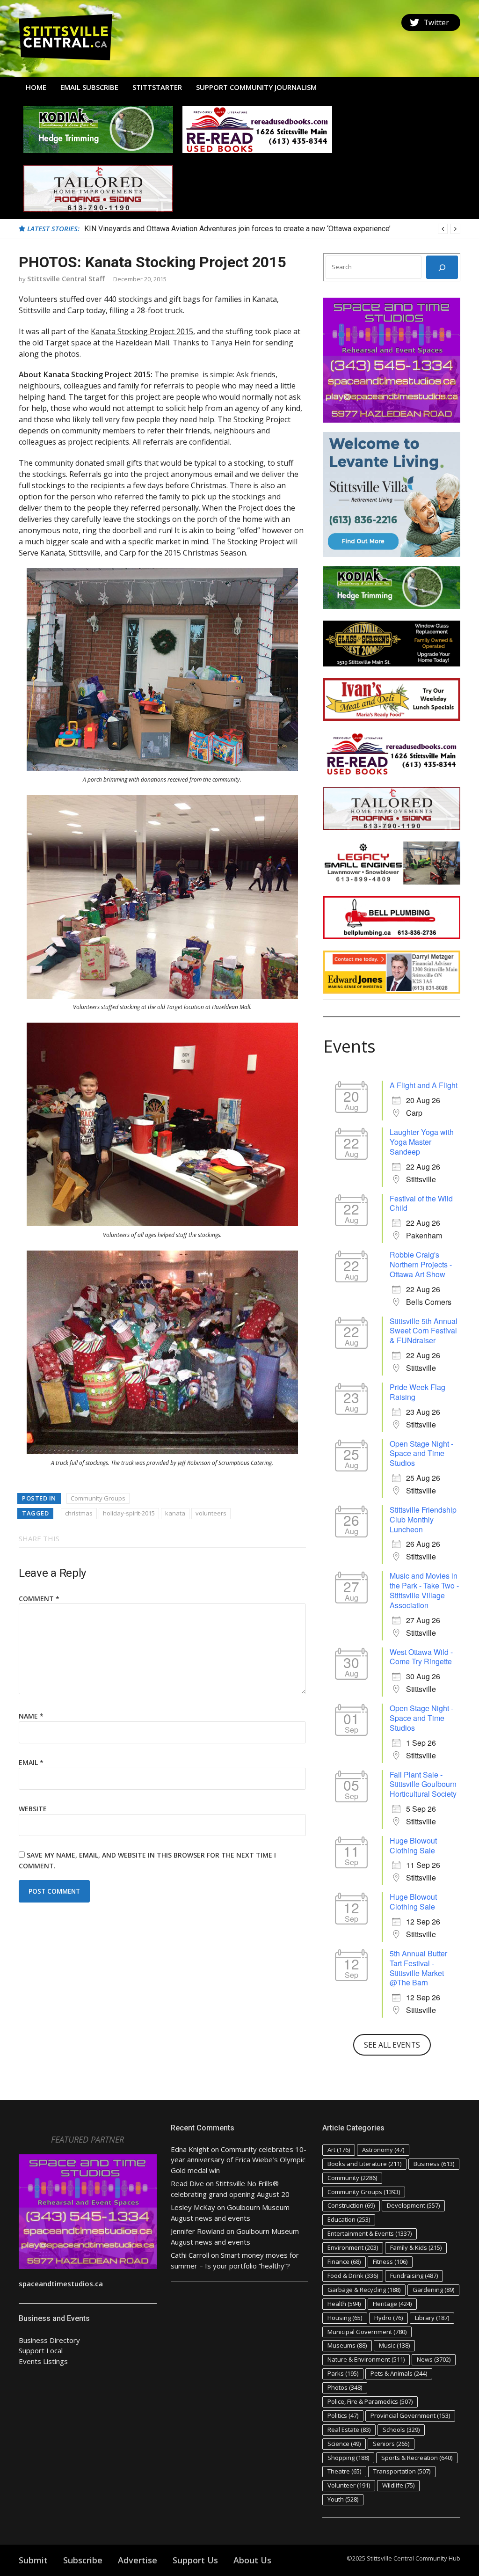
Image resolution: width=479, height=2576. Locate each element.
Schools (401, 2430)
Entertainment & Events (370, 2233)
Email (31, 1762)
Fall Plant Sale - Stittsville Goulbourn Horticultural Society (423, 1784)
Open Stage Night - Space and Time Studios (421, 1453)
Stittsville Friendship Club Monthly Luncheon (423, 1519)
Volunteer (349, 2485)
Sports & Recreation (417, 2458)
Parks (343, 2373)
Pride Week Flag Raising (417, 1392)
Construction (351, 2205)
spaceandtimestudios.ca (61, 2283)
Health (344, 2304)
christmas (79, 1513)
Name (31, 1716)
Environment (353, 2247)
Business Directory (49, 2340)
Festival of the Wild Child (421, 1203)
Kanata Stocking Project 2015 (142, 331)
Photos (345, 2387)
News (434, 2359)
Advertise (138, 2560)
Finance (344, 2261)
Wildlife (398, 2485)
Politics (343, 2415)
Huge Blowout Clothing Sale (413, 1845)
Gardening (433, 2290)
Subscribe (83, 2560)
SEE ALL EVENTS (392, 2045)
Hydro (388, 2318)
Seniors (391, 2444)
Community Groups (98, 1498)
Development (413, 2205)
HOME (36, 87)
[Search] (442, 267)
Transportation (402, 2471)
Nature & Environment (366, 2359)
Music (394, 2345)
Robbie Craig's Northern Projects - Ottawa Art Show (421, 1264)
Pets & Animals (399, 2373)
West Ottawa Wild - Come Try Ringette (421, 1657)
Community (352, 2178)
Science (344, 2444)
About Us (252, 2560)
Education (349, 2219)
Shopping (348, 2458)
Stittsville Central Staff (66, 278)
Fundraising (414, 2276)
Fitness (390, 2261)
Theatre (344, 2471)
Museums (347, 2345)
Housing (345, 2318)
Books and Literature (364, 2164)
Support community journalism (256, 87)
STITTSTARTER (157, 87)
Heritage (392, 2304)
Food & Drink (353, 2276)
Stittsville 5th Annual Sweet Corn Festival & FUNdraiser (424, 1331)
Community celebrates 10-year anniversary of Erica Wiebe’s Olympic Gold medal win (239, 2160)
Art (339, 2150)
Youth (343, 2499)
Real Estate (349, 2430)
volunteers (211, 1513)
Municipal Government (367, 2332)
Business (434, 2164)
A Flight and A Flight (424, 1085)
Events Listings (43, 2361)
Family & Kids (416, 2247)
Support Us (195, 2560)
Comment (39, 1599)
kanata (175, 1513)
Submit (33, 2560)
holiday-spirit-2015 (129, 1513)
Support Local (41, 2350)
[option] (272, 229)
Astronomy (383, 2150)
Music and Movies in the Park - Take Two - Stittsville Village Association (424, 1590)
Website (33, 1809)
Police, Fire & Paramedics (370, 2401)
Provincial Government (410, 2415)
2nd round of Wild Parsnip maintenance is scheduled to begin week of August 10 (216, 229)
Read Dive (187, 2183)
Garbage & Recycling (364, 2290)
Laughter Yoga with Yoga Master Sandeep (422, 1142)
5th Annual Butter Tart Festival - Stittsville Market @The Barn (418, 1968)
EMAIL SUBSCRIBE (89, 87)
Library (432, 2318)
